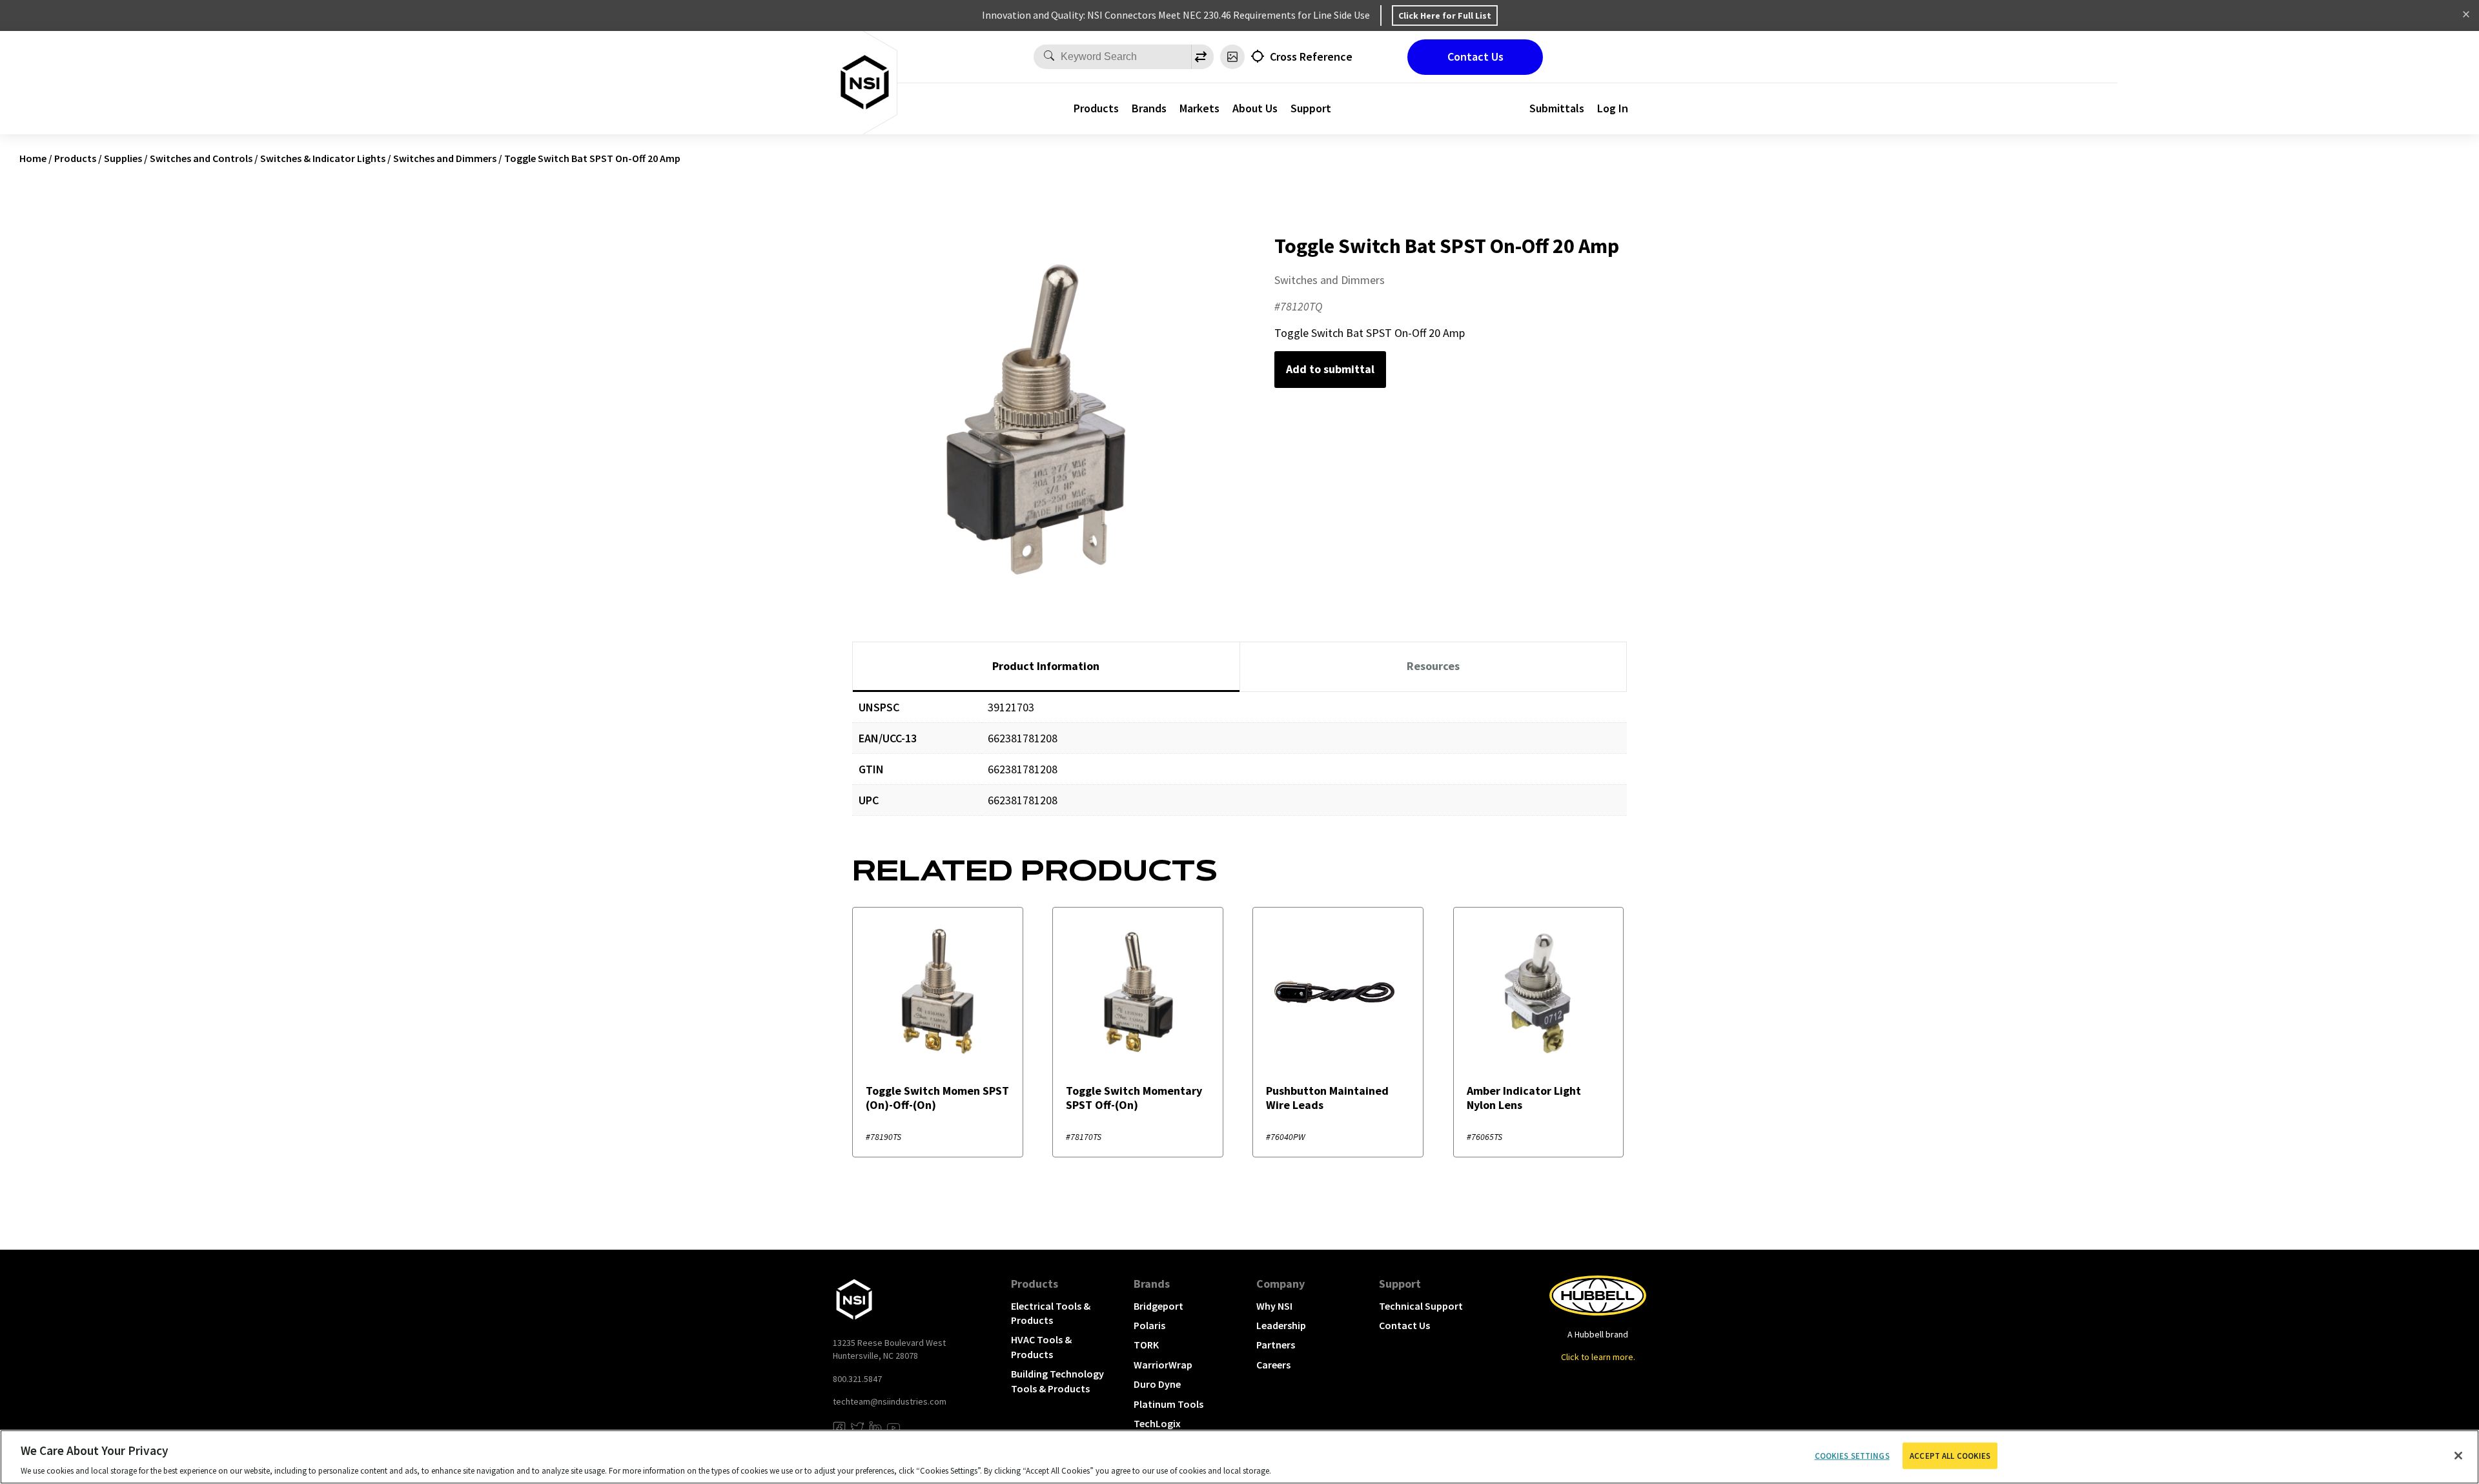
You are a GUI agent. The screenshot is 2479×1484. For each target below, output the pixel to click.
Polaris (1149, 1325)
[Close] (2458, 1456)
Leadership (1281, 1325)
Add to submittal (1330, 369)
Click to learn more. (1598, 1357)
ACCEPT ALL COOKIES (1950, 1455)
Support (1311, 108)
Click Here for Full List (1445, 15)
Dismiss (2466, 15)
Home (33, 158)
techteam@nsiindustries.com (890, 1401)
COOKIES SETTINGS (1852, 1455)
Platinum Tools (1168, 1404)
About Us (1255, 108)
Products (1096, 108)
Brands (1149, 108)
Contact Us (1475, 56)
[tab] (1046, 667)
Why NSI (1274, 1306)
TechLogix (1157, 1423)
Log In (1613, 108)
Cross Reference (1311, 56)
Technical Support (1421, 1306)
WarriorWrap (1163, 1365)
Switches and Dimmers (445, 158)
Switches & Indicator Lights (323, 158)
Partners (1276, 1345)
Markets (1199, 108)
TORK (1146, 1345)
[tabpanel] (1239, 763)
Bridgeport (1158, 1306)
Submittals (1557, 108)
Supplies (123, 158)
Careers (1273, 1365)
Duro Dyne (1157, 1384)
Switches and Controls (201, 158)
